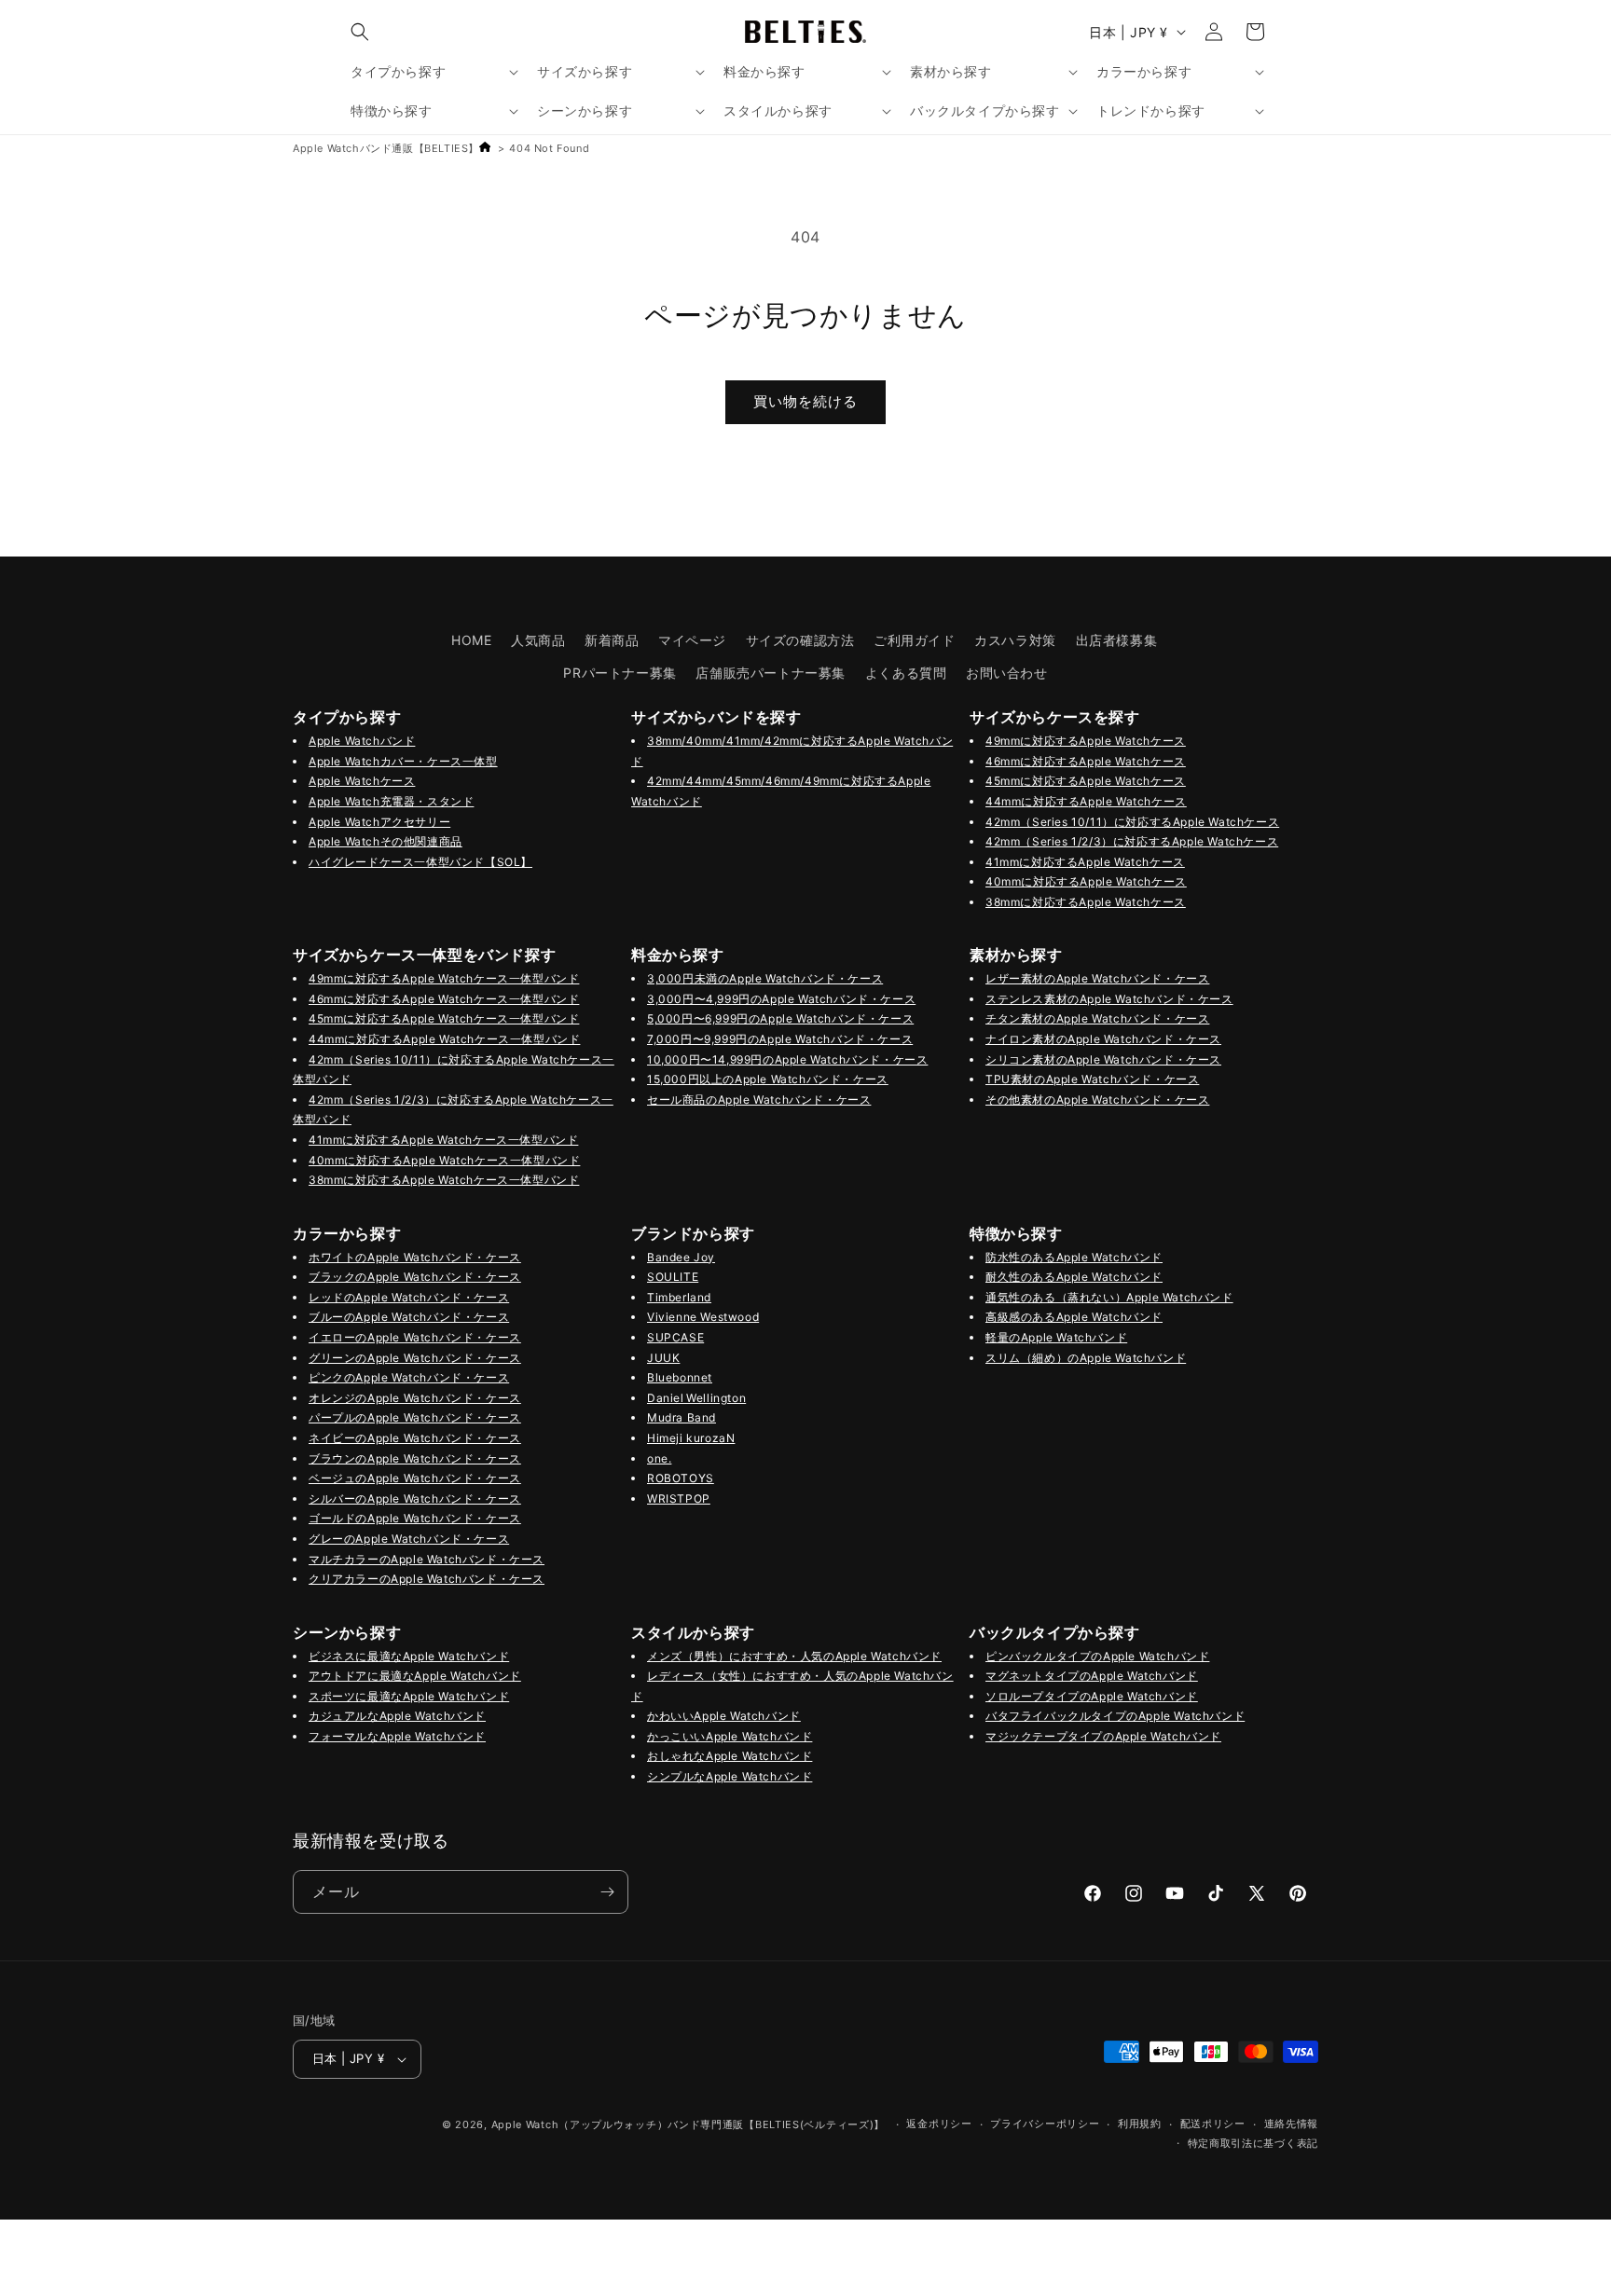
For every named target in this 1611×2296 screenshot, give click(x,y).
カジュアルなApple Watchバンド (397, 1716)
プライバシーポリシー (1045, 2124)
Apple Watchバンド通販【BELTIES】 (386, 148)
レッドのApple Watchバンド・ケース (409, 1297)
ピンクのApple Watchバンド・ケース (409, 1377)
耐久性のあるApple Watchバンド (1074, 1277)
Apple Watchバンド (362, 741)
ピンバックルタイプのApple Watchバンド (1097, 1656)
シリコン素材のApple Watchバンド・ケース (1103, 1059)
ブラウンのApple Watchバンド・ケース (415, 1458)
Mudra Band (682, 1417)
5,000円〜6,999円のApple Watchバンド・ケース (780, 1018)
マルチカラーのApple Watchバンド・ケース (427, 1559)
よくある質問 (906, 673)
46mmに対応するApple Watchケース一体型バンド (444, 999)
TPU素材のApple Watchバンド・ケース (1092, 1079)
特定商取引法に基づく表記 (1253, 2143)
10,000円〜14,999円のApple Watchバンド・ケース (787, 1059)
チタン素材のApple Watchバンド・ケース (1097, 1018)
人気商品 (538, 640)
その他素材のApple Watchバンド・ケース (1097, 1100)
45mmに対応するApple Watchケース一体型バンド (444, 1018)
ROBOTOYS (681, 1478)
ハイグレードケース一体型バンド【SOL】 (420, 862)
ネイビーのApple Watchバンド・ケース (415, 1438)
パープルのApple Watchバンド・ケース (415, 1417)
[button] (360, 32)
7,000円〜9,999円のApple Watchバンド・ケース (780, 1039)
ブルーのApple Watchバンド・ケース (409, 1317)
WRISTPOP (679, 1499)
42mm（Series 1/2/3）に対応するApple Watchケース (1132, 841)
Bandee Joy (681, 1257)
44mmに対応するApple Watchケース (1086, 801)
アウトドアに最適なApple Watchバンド (415, 1676)
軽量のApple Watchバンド (1056, 1337)
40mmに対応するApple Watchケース (1086, 881)
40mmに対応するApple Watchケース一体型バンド (444, 1160)
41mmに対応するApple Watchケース (1085, 862)
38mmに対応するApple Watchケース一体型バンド (444, 1180)
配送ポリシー (1213, 2124)
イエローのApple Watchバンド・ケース (415, 1337)
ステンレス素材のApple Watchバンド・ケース (1109, 999)
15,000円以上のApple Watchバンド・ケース (768, 1079)
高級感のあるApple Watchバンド (1074, 1317)
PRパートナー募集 (620, 673)
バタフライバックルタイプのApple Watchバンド (1115, 1716)
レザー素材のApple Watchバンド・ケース (1097, 978)
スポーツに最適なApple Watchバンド (409, 1696)
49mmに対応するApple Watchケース (1086, 741)
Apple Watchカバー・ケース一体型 (403, 761)
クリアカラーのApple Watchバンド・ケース (427, 1579)
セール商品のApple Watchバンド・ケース (759, 1100)
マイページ (692, 640)
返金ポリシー (939, 2124)
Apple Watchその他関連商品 (386, 841)
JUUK (663, 1358)
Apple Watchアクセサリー (379, 822)
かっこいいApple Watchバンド (730, 1736)
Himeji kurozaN (691, 1438)
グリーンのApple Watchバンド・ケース (415, 1358)
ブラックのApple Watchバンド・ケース (415, 1277)
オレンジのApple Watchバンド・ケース (415, 1398)
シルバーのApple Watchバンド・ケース (415, 1499)
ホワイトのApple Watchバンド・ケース (415, 1257)
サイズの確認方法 (800, 640)
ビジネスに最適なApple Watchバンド (409, 1656)
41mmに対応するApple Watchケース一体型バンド (443, 1140)
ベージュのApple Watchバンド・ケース (415, 1478)
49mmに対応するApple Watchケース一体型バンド (444, 978)
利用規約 (1140, 2124)
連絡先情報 (1292, 2124)
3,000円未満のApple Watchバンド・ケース (765, 978)
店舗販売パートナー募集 (771, 673)
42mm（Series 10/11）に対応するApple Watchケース (1132, 822)
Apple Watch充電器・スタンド (391, 801)
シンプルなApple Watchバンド (730, 1776)
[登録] (607, 1892)
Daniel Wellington (696, 1398)
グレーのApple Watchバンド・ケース (409, 1539)
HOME (471, 640)
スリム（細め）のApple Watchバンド (1086, 1358)
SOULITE (673, 1277)
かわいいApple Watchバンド (724, 1716)
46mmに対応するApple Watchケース (1086, 761)
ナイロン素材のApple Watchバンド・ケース (1103, 1039)
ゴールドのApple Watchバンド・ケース (415, 1518)
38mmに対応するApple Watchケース (1086, 902)
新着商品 (612, 640)
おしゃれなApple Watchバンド (730, 1756)
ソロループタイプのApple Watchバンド (1092, 1696)
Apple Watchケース (362, 781)
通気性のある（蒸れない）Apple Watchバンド (1109, 1297)
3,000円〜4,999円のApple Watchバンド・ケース (781, 999)
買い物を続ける (805, 401)
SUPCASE (675, 1337)
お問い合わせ (1007, 673)
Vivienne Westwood (703, 1317)
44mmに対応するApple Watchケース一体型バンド (444, 1039)
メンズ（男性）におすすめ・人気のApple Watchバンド (794, 1656)
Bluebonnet (680, 1377)
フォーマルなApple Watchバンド (397, 1736)
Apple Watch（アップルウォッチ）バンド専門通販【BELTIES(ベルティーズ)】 (688, 2124)
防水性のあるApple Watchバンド (1074, 1257)
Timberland (679, 1297)
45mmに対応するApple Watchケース (1086, 781)
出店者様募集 (1117, 640)
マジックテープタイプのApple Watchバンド (1103, 1736)
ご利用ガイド (915, 640)
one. (659, 1458)
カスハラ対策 (1015, 640)
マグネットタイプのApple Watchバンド (1092, 1676)
